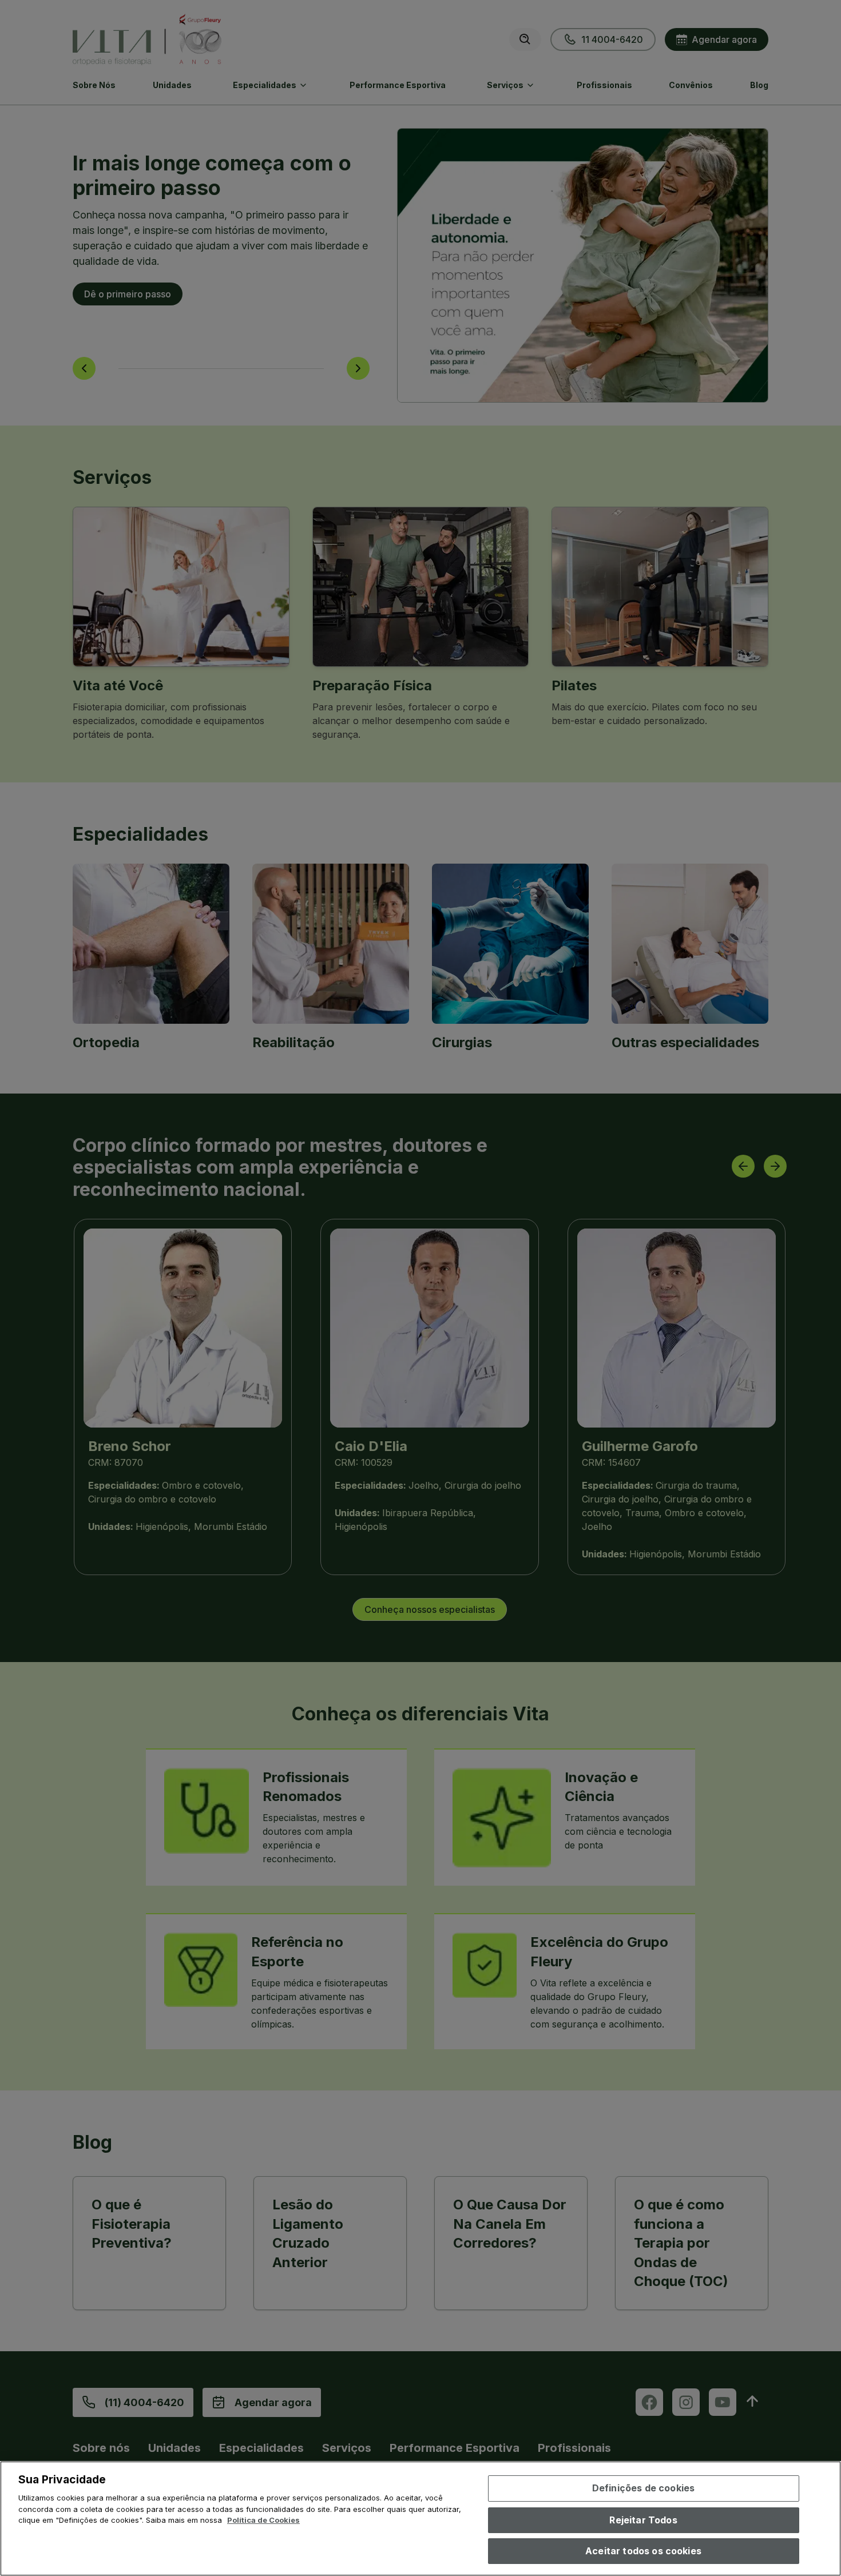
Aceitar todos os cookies (643, 2551)
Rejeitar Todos (643, 2520)
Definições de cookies (643, 2488)
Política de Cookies (263, 2520)
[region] (420, 2519)
